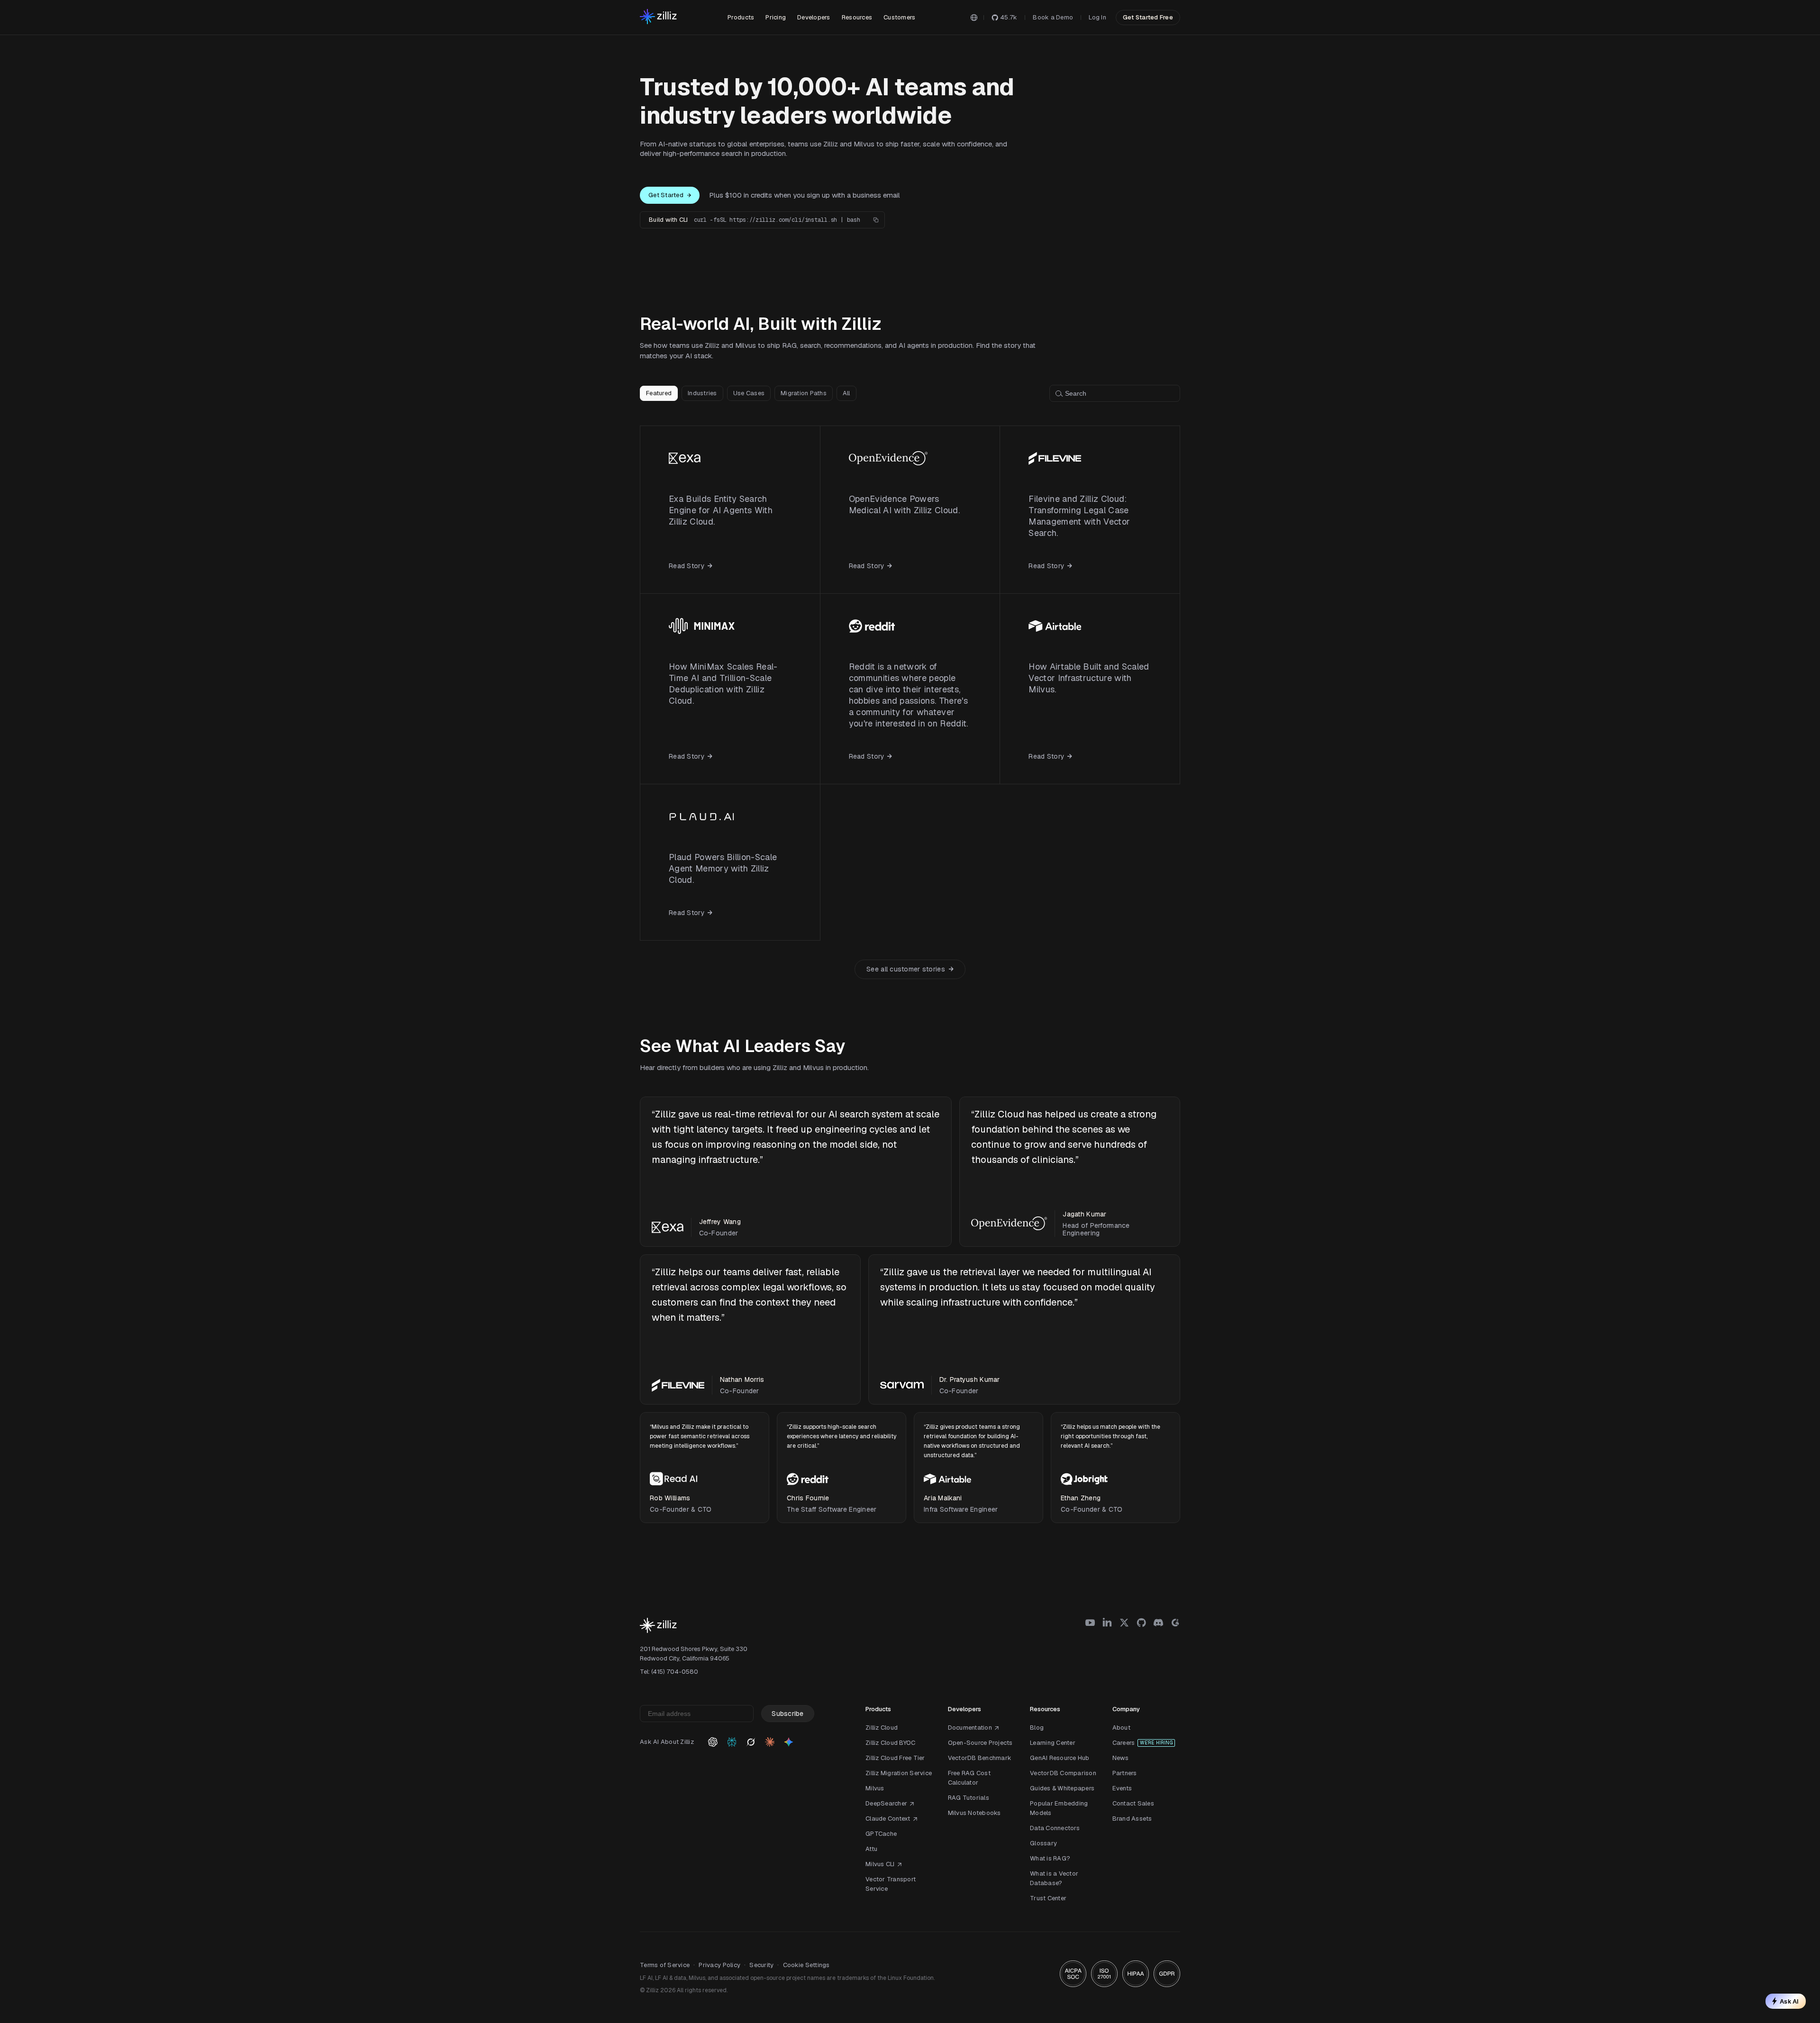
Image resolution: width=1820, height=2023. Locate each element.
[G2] (1175, 1623)
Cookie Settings (806, 1965)
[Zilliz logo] (658, 17)
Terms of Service (665, 1965)
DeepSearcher (886, 1803)
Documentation (970, 1728)
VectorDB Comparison (1063, 1773)
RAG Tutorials (969, 1798)
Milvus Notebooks (974, 1813)
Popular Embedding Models (1059, 1808)
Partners (1125, 1773)
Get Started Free (1148, 17)
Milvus (875, 1788)
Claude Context (888, 1819)
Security (761, 1965)
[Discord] (1158, 1623)
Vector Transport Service (891, 1884)
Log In (1097, 17)
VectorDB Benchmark (980, 1758)
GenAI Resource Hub (1060, 1758)
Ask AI (1789, 2001)
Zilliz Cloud (882, 1728)
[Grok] (751, 1742)
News (1121, 1758)
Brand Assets (1132, 1819)
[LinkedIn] (1107, 1623)
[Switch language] (974, 18)
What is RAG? (1050, 1858)
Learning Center (1053, 1743)
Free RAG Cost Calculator (969, 1778)
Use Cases (749, 393)
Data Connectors (1055, 1828)
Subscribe (788, 1714)
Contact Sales (1133, 1803)
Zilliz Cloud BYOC (890, 1743)
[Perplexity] (732, 1742)
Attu (871, 1849)
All (846, 393)
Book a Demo (1053, 17)
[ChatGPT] (713, 1742)
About (1121, 1728)
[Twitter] (1124, 1623)
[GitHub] (1141, 1623)
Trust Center (1048, 1898)
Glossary (1043, 1843)
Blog (1037, 1728)
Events (1122, 1788)
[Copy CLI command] (876, 220)
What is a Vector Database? (1054, 1878)
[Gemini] (789, 1742)
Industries (702, 393)
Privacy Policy (719, 1965)
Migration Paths (804, 393)
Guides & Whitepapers (1062, 1788)
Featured (659, 393)
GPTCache (881, 1834)
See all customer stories (906, 969)
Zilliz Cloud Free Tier (895, 1758)
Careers (1124, 1743)
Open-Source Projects (980, 1743)
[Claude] (770, 1742)
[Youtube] (1090, 1623)
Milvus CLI (880, 1864)
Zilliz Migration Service (899, 1773)
